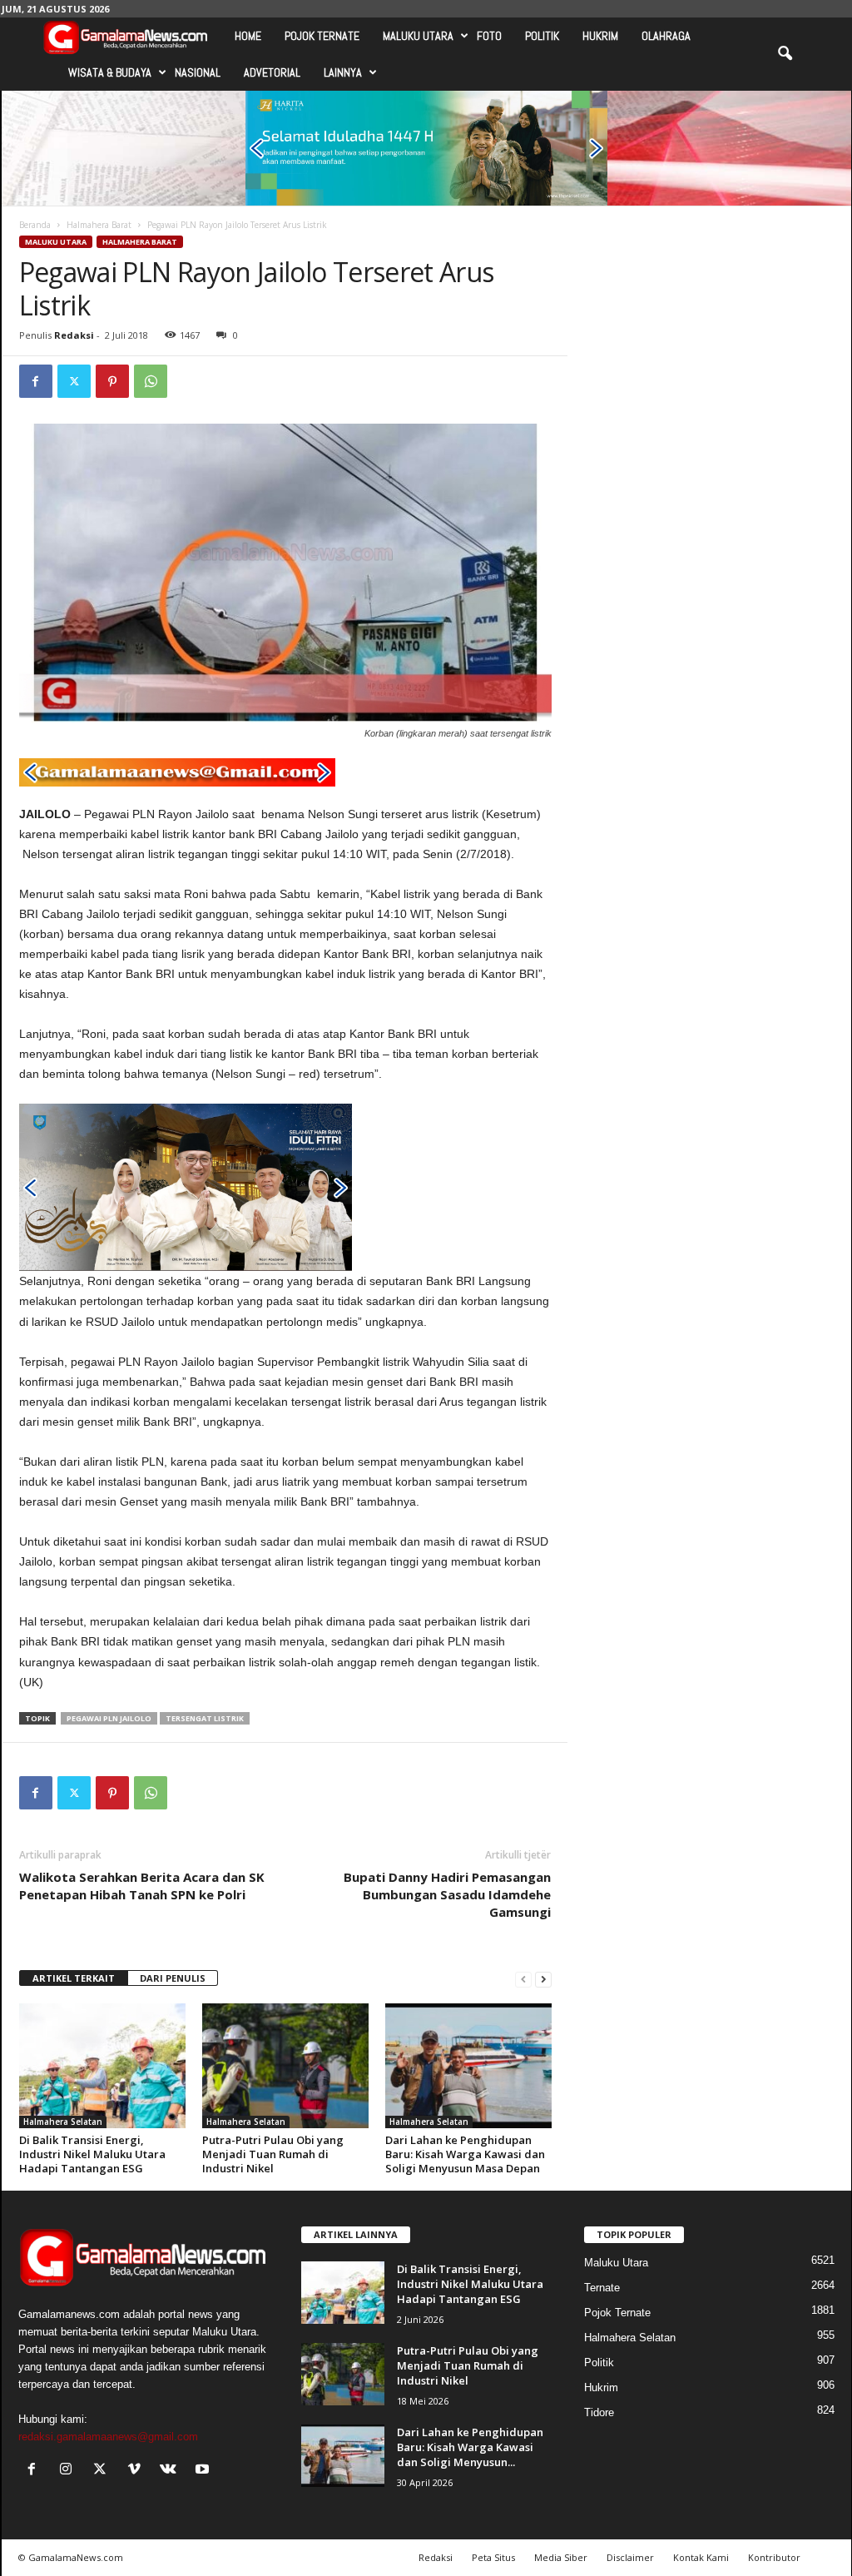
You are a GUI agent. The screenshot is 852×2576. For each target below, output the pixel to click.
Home (248, 36)
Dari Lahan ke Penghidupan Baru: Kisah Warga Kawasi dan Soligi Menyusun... (470, 2447)
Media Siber (561, 2557)
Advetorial (272, 72)
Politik (542, 36)
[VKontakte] (172, 2471)
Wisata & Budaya (110, 72)
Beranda (35, 225)
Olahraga (666, 36)
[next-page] (543, 1979)
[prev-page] (523, 1979)
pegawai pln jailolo (109, 1718)
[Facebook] (36, 381)
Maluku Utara (418, 36)
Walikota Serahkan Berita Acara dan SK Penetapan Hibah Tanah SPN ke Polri (142, 1886)
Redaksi (74, 335)
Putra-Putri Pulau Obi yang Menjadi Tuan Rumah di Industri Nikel (273, 2154)
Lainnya (343, 72)
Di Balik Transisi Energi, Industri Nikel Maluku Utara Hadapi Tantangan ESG (92, 2154)
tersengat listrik (205, 1718)
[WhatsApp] (151, 381)
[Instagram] (69, 2471)
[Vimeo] (138, 2471)
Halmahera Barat (99, 225)
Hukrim (600, 36)
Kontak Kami (701, 2557)
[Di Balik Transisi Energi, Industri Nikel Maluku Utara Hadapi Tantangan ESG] (102, 2066)
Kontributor (774, 2557)
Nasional (198, 72)
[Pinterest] (112, 381)
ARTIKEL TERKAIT (74, 1978)
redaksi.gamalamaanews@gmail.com (108, 2437)
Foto (489, 36)
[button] (785, 54)
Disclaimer (630, 2557)
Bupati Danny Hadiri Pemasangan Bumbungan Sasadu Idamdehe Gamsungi (447, 1894)
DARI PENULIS (173, 1978)
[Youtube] (204, 2471)
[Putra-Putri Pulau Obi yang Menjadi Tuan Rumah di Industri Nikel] (285, 2066)
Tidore (599, 2412)
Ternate (602, 2288)
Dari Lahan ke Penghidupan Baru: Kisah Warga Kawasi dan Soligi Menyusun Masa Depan (465, 2154)
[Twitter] (74, 381)
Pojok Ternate (322, 36)
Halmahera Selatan (63, 2122)
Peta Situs (493, 2557)
